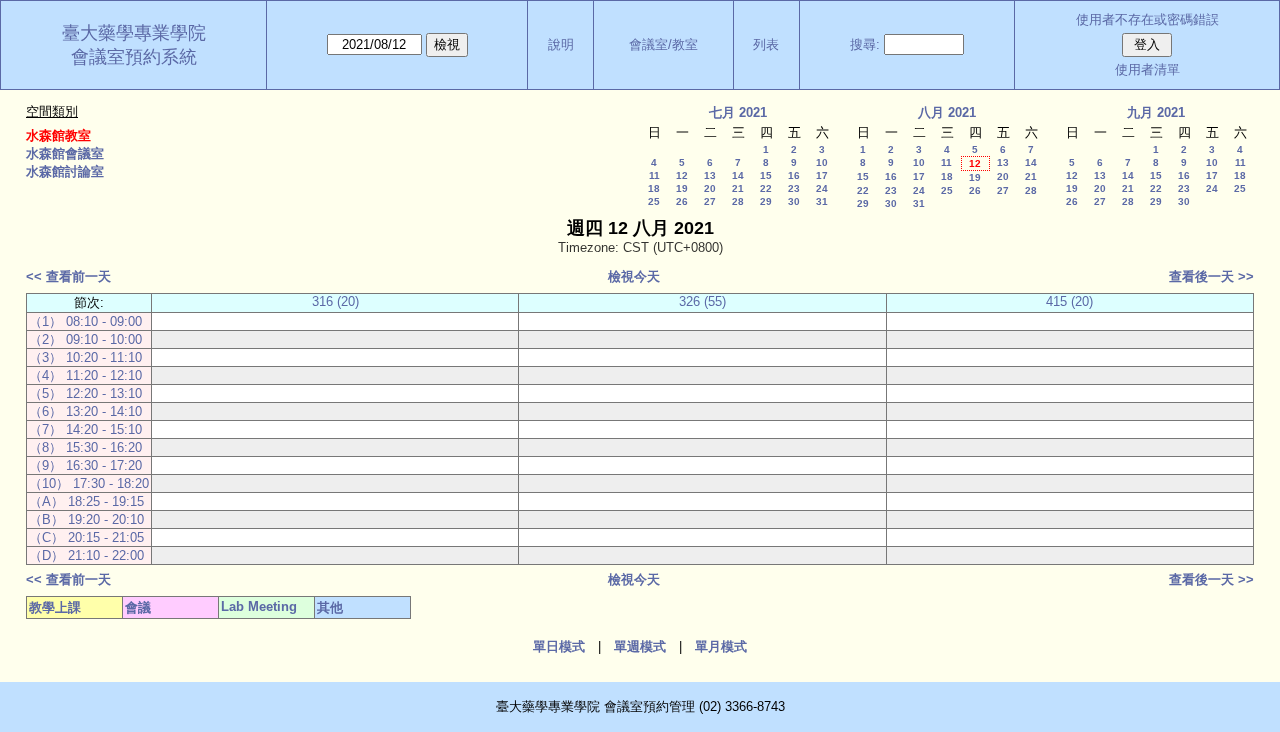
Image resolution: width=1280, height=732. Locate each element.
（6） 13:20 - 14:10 (85, 411)
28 (738, 201)
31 (822, 201)
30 (794, 201)
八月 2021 (947, 112)
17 (822, 175)
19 (682, 188)
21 (738, 188)
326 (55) (702, 301)
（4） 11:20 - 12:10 (85, 375)
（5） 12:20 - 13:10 (85, 393)
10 (822, 162)
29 (766, 201)
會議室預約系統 (134, 57)
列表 (766, 44)
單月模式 (721, 646)
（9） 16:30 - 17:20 (85, 465)
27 (710, 201)
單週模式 (640, 646)
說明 (561, 44)
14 (738, 175)
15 (766, 175)
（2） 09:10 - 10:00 (85, 339)
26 (682, 201)
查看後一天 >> (1211, 276)
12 (682, 175)
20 (710, 188)
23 (794, 188)
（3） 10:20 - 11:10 (85, 357)
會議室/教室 (663, 44)
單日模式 (559, 646)
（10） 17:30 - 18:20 (89, 483)
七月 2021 (738, 112)
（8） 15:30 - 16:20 (85, 447)
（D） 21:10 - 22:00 (86, 555)
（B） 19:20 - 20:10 (86, 519)
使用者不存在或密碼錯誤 (1147, 19)
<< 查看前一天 (68, 276)
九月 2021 (1156, 112)
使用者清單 (1147, 69)
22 (766, 188)
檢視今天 (634, 276)
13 (710, 175)
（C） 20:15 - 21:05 (86, 537)
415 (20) (1069, 301)
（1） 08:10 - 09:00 (85, 321)
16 (794, 175)
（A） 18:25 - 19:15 (86, 501)
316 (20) (335, 301)
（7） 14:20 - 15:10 (85, 429)
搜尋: (865, 44)
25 (654, 201)
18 (654, 188)
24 (822, 188)
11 (654, 175)
